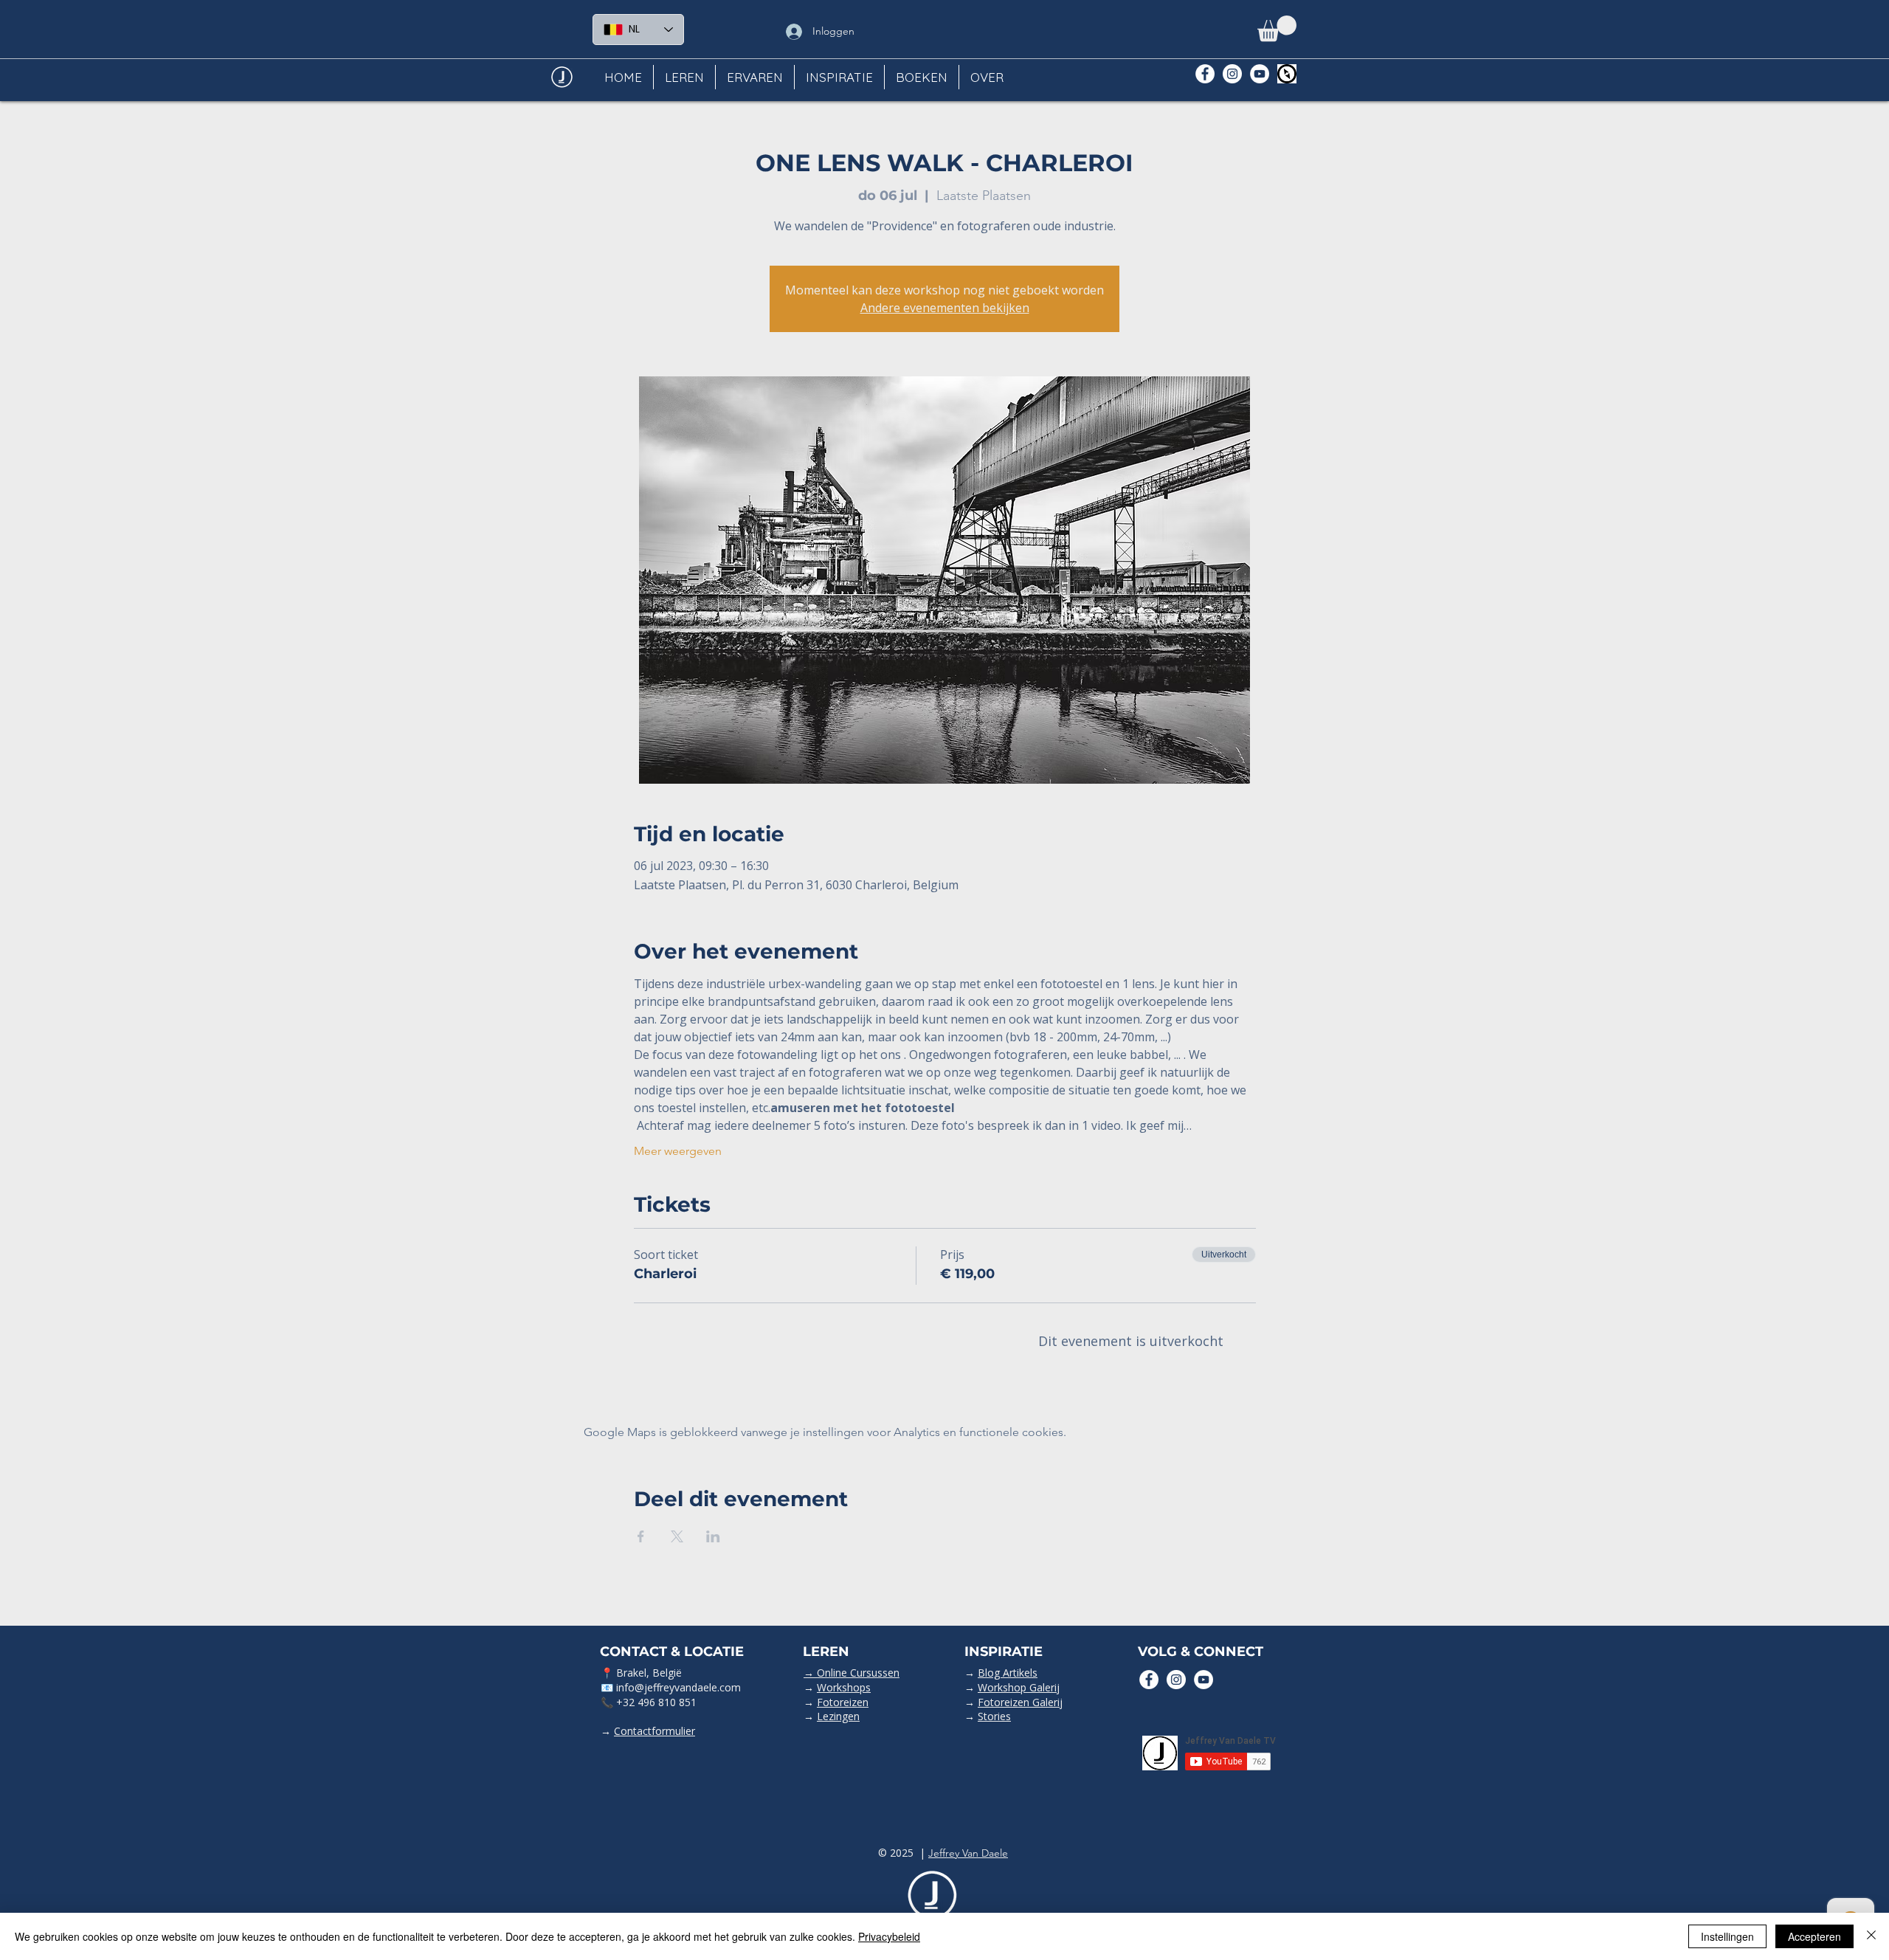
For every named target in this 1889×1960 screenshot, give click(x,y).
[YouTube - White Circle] (1260, 74)
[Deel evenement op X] (677, 1536)
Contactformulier (655, 1731)
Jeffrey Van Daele (968, 1853)
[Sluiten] (1871, 1936)
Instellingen (1727, 1936)
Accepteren (1814, 1936)
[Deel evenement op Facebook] (641, 1536)
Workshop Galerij (1019, 1687)
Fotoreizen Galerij (1020, 1702)
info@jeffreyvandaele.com (678, 1687)
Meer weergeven (678, 1151)
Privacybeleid (889, 1936)
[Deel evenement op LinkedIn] (713, 1536)
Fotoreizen (843, 1702)
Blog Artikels (1008, 1673)
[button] (1277, 28)
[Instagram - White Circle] (1232, 74)
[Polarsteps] (1287, 74)
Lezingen (838, 1716)
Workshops (844, 1687)
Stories (994, 1716)
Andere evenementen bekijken (945, 308)
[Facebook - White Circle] (1205, 74)
